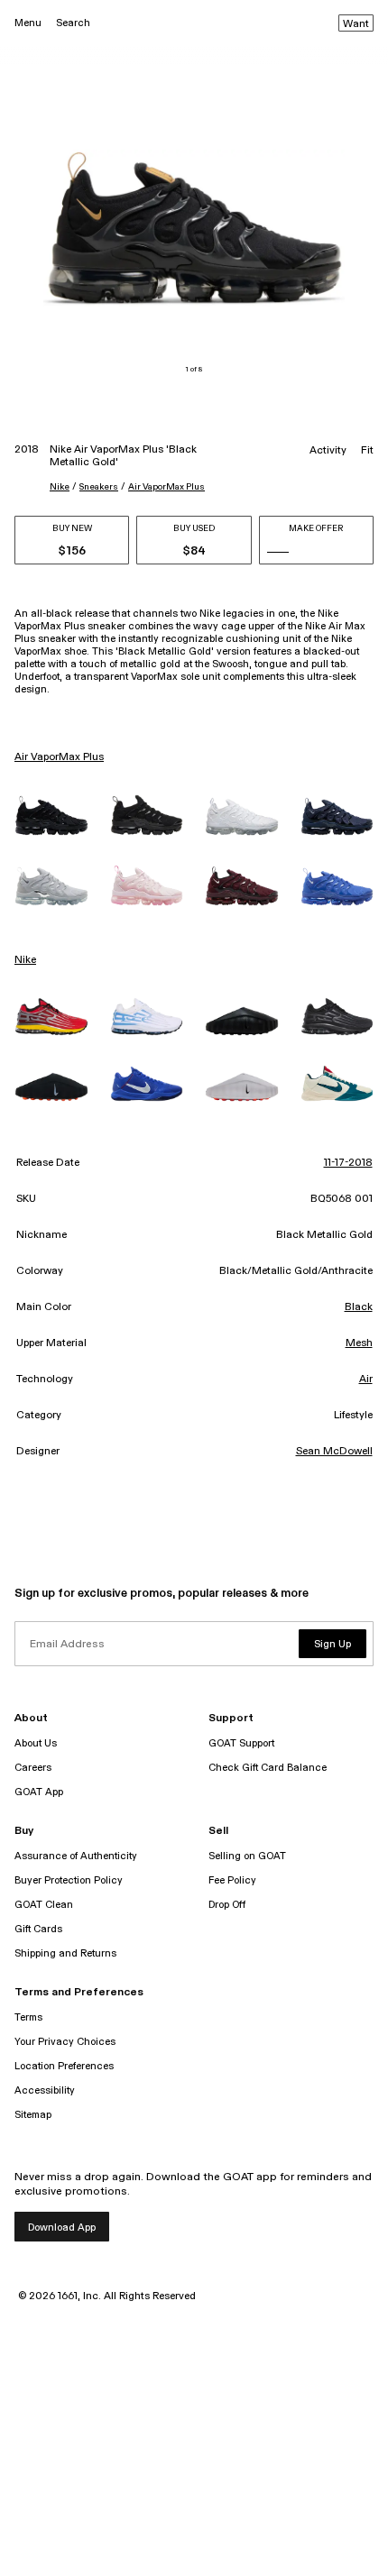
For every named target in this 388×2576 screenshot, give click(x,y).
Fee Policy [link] (232, 1880)
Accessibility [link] (45, 2090)
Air (366, 1380)
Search (73, 23)
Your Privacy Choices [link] (65, 2042)
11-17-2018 (348, 1163)
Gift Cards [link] (38, 1929)
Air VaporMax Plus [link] (59, 757)
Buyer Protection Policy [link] (69, 1880)
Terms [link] (28, 2017)
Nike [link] (25, 960)
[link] (51, 816)
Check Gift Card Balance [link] (268, 1768)
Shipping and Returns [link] (65, 1953)
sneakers (99, 487)
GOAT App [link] (39, 1792)
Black (359, 1307)
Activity (328, 451)
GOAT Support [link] (241, 1743)
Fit (367, 451)
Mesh (359, 1343)
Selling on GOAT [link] (247, 1856)
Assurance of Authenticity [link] (76, 1856)
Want (356, 24)
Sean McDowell (334, 1452)
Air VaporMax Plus (166, 487)
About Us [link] (36, 1743)
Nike (60, 487)
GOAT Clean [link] (44, 1905)
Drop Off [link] (227, 1905)
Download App (62, 2228)
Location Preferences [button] (64, 2066)
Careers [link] (33, 1768)
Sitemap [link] (33, 2115)
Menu (28, 23)
